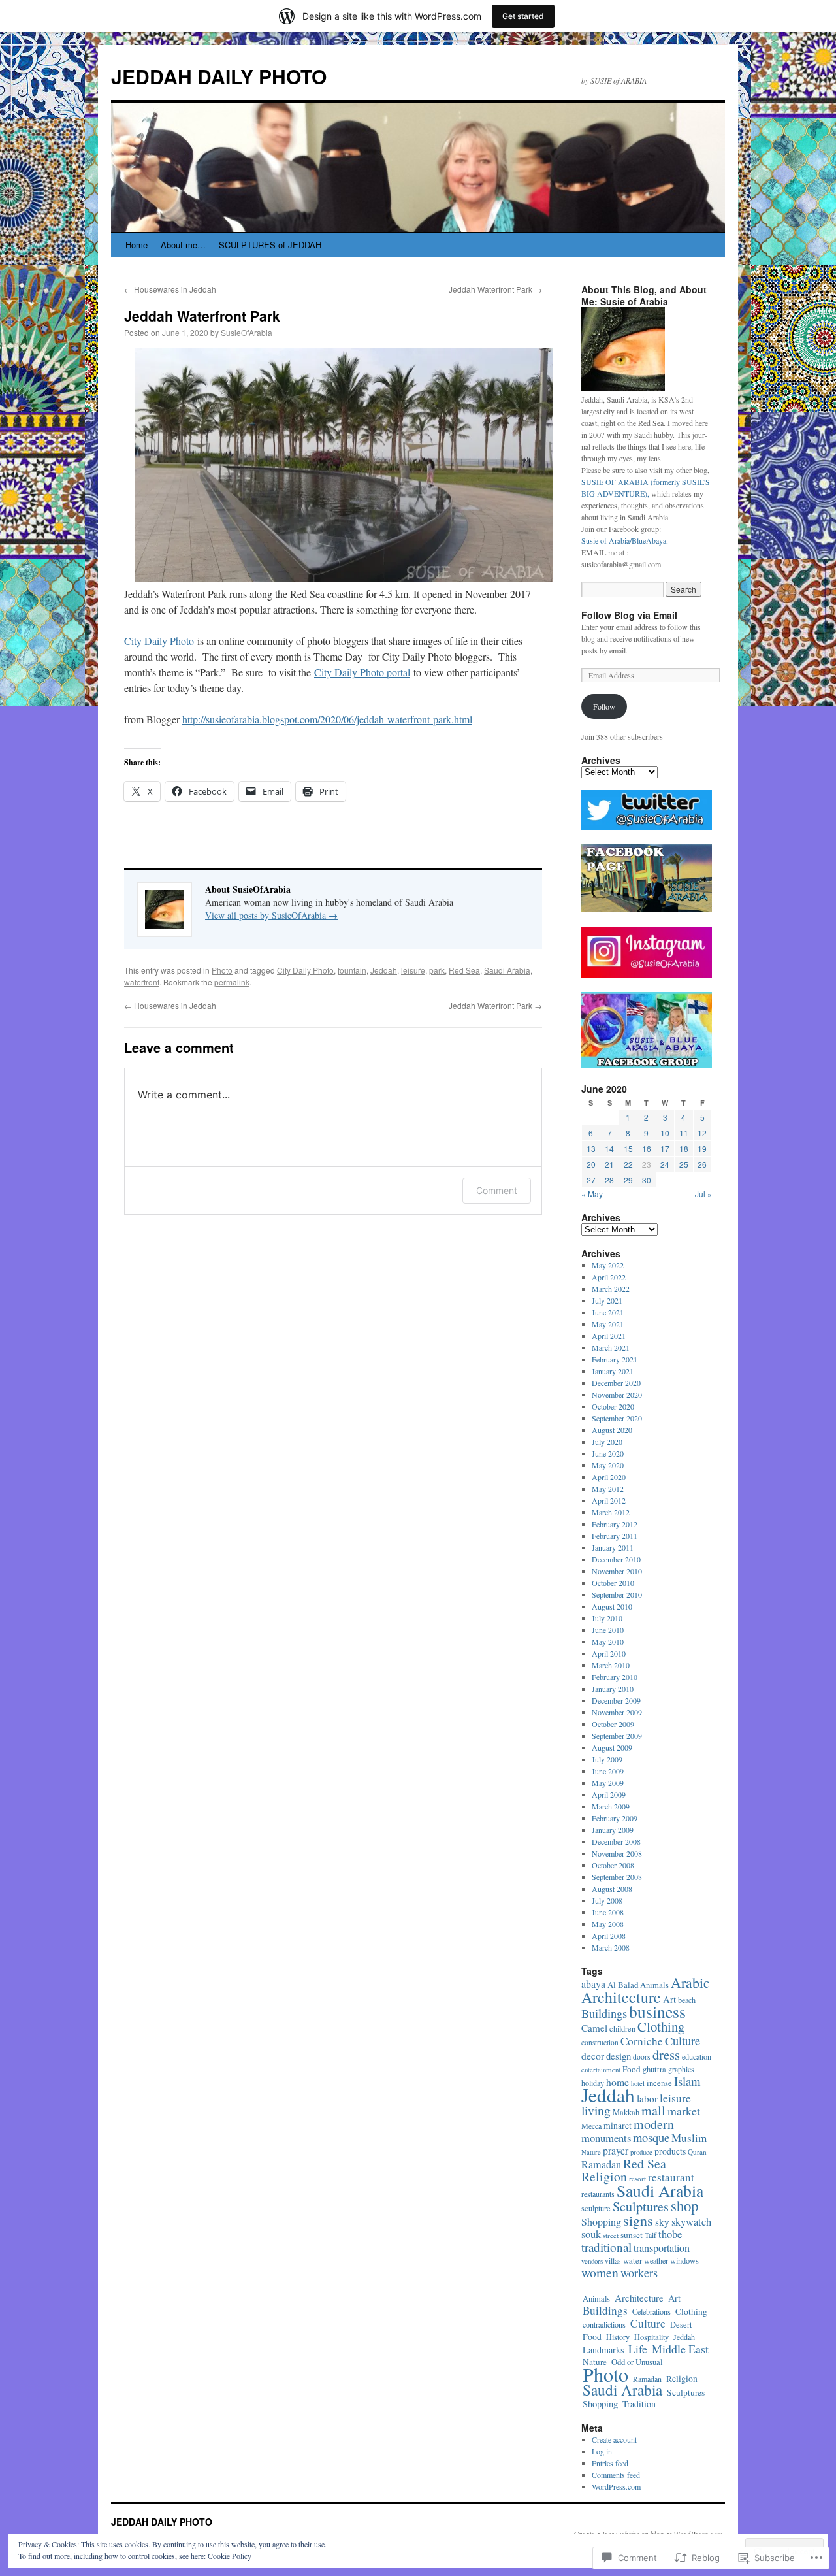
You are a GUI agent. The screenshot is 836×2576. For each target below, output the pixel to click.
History (618, 2337)
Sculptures (641, 2206)
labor (647, 2098)
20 (591, 1164)
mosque (651, 2137)
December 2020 (616, 1383)
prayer (616, 2150)
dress (666, 2055)
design (619, 2056)
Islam (687, 2081)
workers (639, 2273)
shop (684, 2205)
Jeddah (384, 970)
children (622, 2029)
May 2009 (608, 1783)
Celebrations (651, 2311)
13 (591, 1148)
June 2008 (608, 1912)
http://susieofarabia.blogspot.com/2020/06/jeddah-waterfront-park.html (327, 719)
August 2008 (612, 1889)
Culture (683, 2041)
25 (684, 1164)
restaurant (671, 2177)
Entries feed (610, 2463)
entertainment (601, 2069)
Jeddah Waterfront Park (495, 289)
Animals (654, 1985)
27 (591, 1180)
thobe (670, 2234)
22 (628, 1164)
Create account (614, 2439)
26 (702, 1164)
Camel (594, 2028)
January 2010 (613, 1689)
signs (638, 2220)
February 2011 (615, 1536)
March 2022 (611, 1289)
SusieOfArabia (247, 332)
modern (654, 2124)
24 (665, 1164)
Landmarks (603, 2350)
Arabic (690, 1982)
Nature (591, 2152)
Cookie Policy (230, 2556)
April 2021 (609, 1336)
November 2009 (617, 1712)
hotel (638, 2083)
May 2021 (608, 1324)
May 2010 (608, 1642)
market (684, 2111)
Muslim (689, 2138)
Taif (651, 2235)
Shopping (601, 2221)
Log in (602, 2451)
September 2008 (617, 1877)
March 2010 (611, 1665)
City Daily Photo (159, 641)
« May (592, 1194)
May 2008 (608, 1924)
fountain (352, 970)
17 (665, 1148)
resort (637, 2178)
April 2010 (609, 1653)
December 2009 (616, 1700)
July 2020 (607, 1442)
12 (702, 1133)
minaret (618, 2125)
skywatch (691, 2222)
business (657, 2011)
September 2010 (617, 1594)
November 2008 (617, 1853)
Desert (681, 2325)
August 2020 (612, 1430)
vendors (592, 2261)
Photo (222, 970)
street (611, 2235)
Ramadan (601, 2164)
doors (642, 2057)
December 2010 (616, 1559)
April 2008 (609, 1936)
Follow (604, 706)
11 (684, 1133)
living (596, 2110)
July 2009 (607, 1759)
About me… (183, 245)
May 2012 (608, 1489)
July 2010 (607, 1618)
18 (684, 1148)
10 (665, 1133)
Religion (604, 2176)
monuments (606, 2138)
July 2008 (607, 1900)
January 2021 (613, 1371)
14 (609, 1148)
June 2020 (608, 1453)
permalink (232, 982)
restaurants (598, 2194)
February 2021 (615, 1359)
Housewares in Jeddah (170, 289)
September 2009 (617, 1736)
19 (702, 1148)
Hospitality (651, 2337)
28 (609, 1180)
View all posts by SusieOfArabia (271, 915)
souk (591, 2234)
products (670, 2151)
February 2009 (615, 1818)
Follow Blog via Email (629, 615)
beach (687, 2000)
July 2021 (607, 1300)
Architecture (621, 1997)
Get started (523, 16)
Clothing (661, 2026)
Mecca (591, 2126)
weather (656, 2260)
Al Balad (623, 1985)
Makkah (626, 2112)
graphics (681, 2069)
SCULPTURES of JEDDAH (270, 245)
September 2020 (617, 1418)
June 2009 (608, 1771)
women (600, 2272)
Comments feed (616, 2475)
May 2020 (608, 1465)
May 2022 (608, 1265)
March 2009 (611, 1806)
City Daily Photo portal (362, 672)
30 (647, 1180)
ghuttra (654, 2069)
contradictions (604, 2324)
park (437, 970)
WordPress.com (616, 2486)
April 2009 (609, 1794)
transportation (662, 2248)
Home (137, 245)
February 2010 (615, 1677)
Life (638, 2349)
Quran (697, 2152)
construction (600, 2042)
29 (628, 1180)
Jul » (703, 1194)
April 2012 (609, 1500)
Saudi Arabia (507, 970)
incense (659, 2083)
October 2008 (613, 1865)
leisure (413, 970)
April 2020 (609, 1477)
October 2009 (613, 1724)
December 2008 (616, 1841)
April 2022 (609, 1277)
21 (609, 1164)
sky (662, 2222)
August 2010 (612, 1606)
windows (684, 2261)
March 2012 (611, 1512)
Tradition (639, 2404)
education (697, 2056)
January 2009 (613, 1830)
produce (641, 2152)
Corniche (642, 2041)
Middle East (680, 2349)
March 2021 (611, 1347)
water (633, 2261)
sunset (632, 2235)
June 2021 (608, 1312)
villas (613, 2261)
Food (632, 2069)
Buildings (604, 2013)
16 (647, 1148)
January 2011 (613, 1547)
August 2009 (612, 1747)
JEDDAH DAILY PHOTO (219, 76)
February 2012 (615, 1524)
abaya (593, 1984)
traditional (606, 2247)
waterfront (142, 982)
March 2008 (611, 1947)
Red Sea (464, 970)
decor (593, 2056)
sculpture (596, 2208)
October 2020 (613, 1406)
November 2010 (617, 1571)
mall (653, 2110)
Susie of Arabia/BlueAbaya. (625, 540)
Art (669, 1999)
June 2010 (608, 1630)
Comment (497, 1190)
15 (628, 1148)
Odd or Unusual (637, 2362)
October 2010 (613, 1583)
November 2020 (617, 1395)
